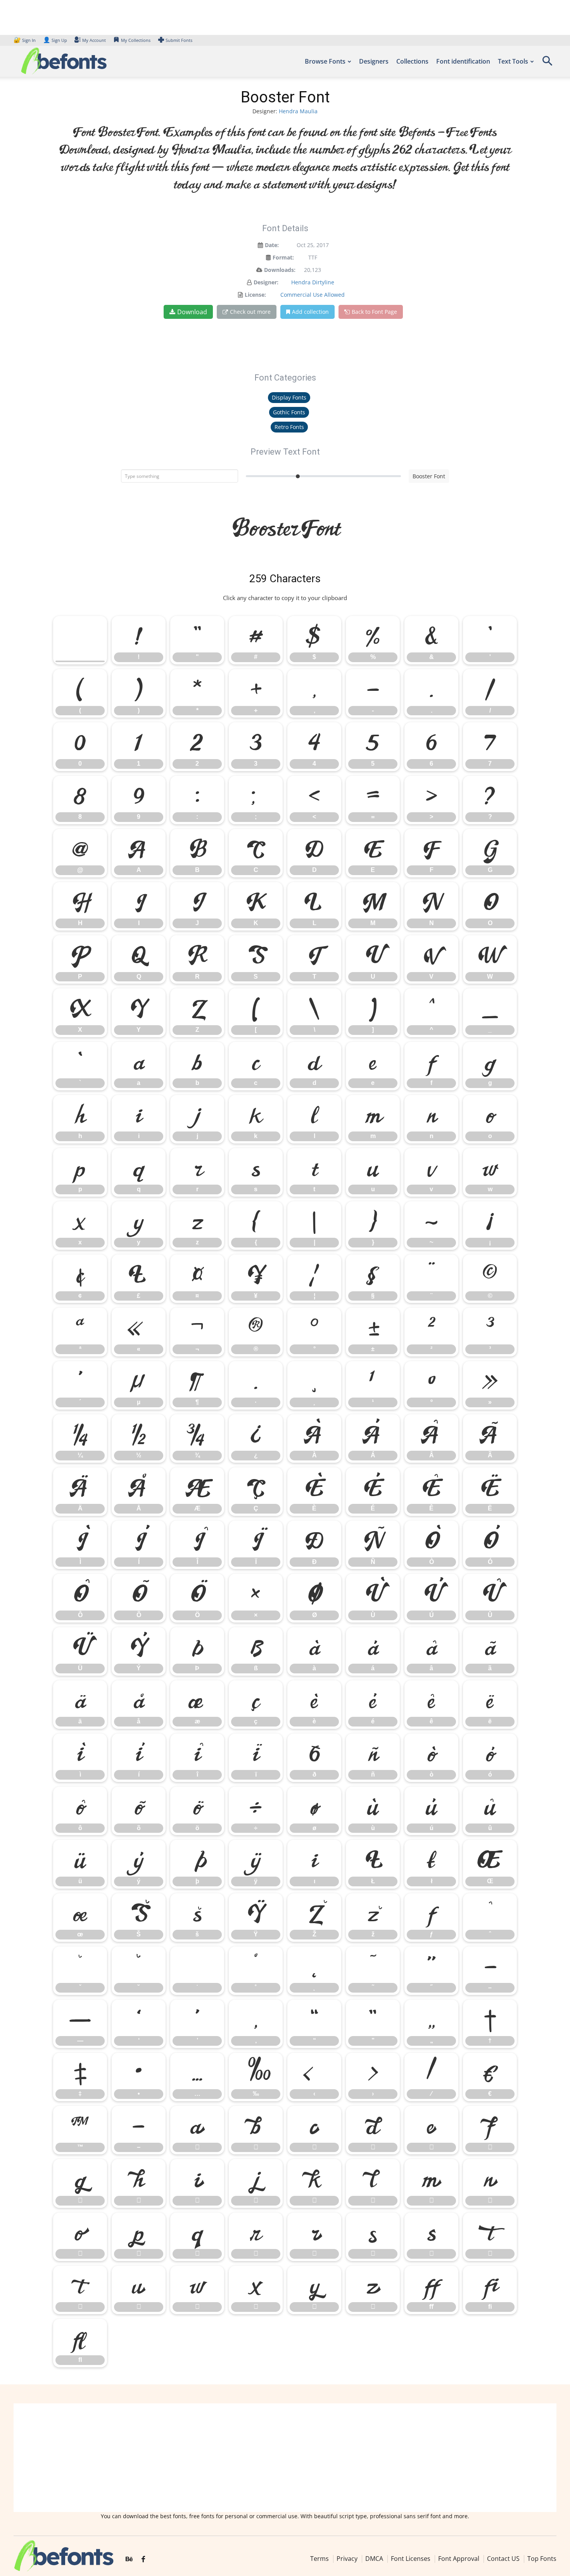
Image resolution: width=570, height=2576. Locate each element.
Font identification (463, 61)
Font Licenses (411, 2559)
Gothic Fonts (289, 412)
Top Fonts (542, 2559)
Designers (374, 61)
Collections (412, 61)
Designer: (266, 282)
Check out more (250, 312)
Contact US (503, 2559)
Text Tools (513, 61)
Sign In (25, 40)
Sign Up (55, 40)
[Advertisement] (285, 2458)
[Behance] (129, 2559)
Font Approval (459, 2559)
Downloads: (280, 270)
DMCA (374, 2559)
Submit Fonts (179, 40)
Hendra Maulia (298, 111)
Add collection (310, 312)
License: (255, 295)
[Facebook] (143, 2559)
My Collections (136, 40)
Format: (283, 257)
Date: (272, 245)
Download (192, 312)
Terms (320, 2559)
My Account (94, 40)
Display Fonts (289, 397)
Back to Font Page (374, 312)
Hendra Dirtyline (313, 282)
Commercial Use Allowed (313, 295)
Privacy (347, 2559)
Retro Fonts (289, 427)
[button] (547, 63)
